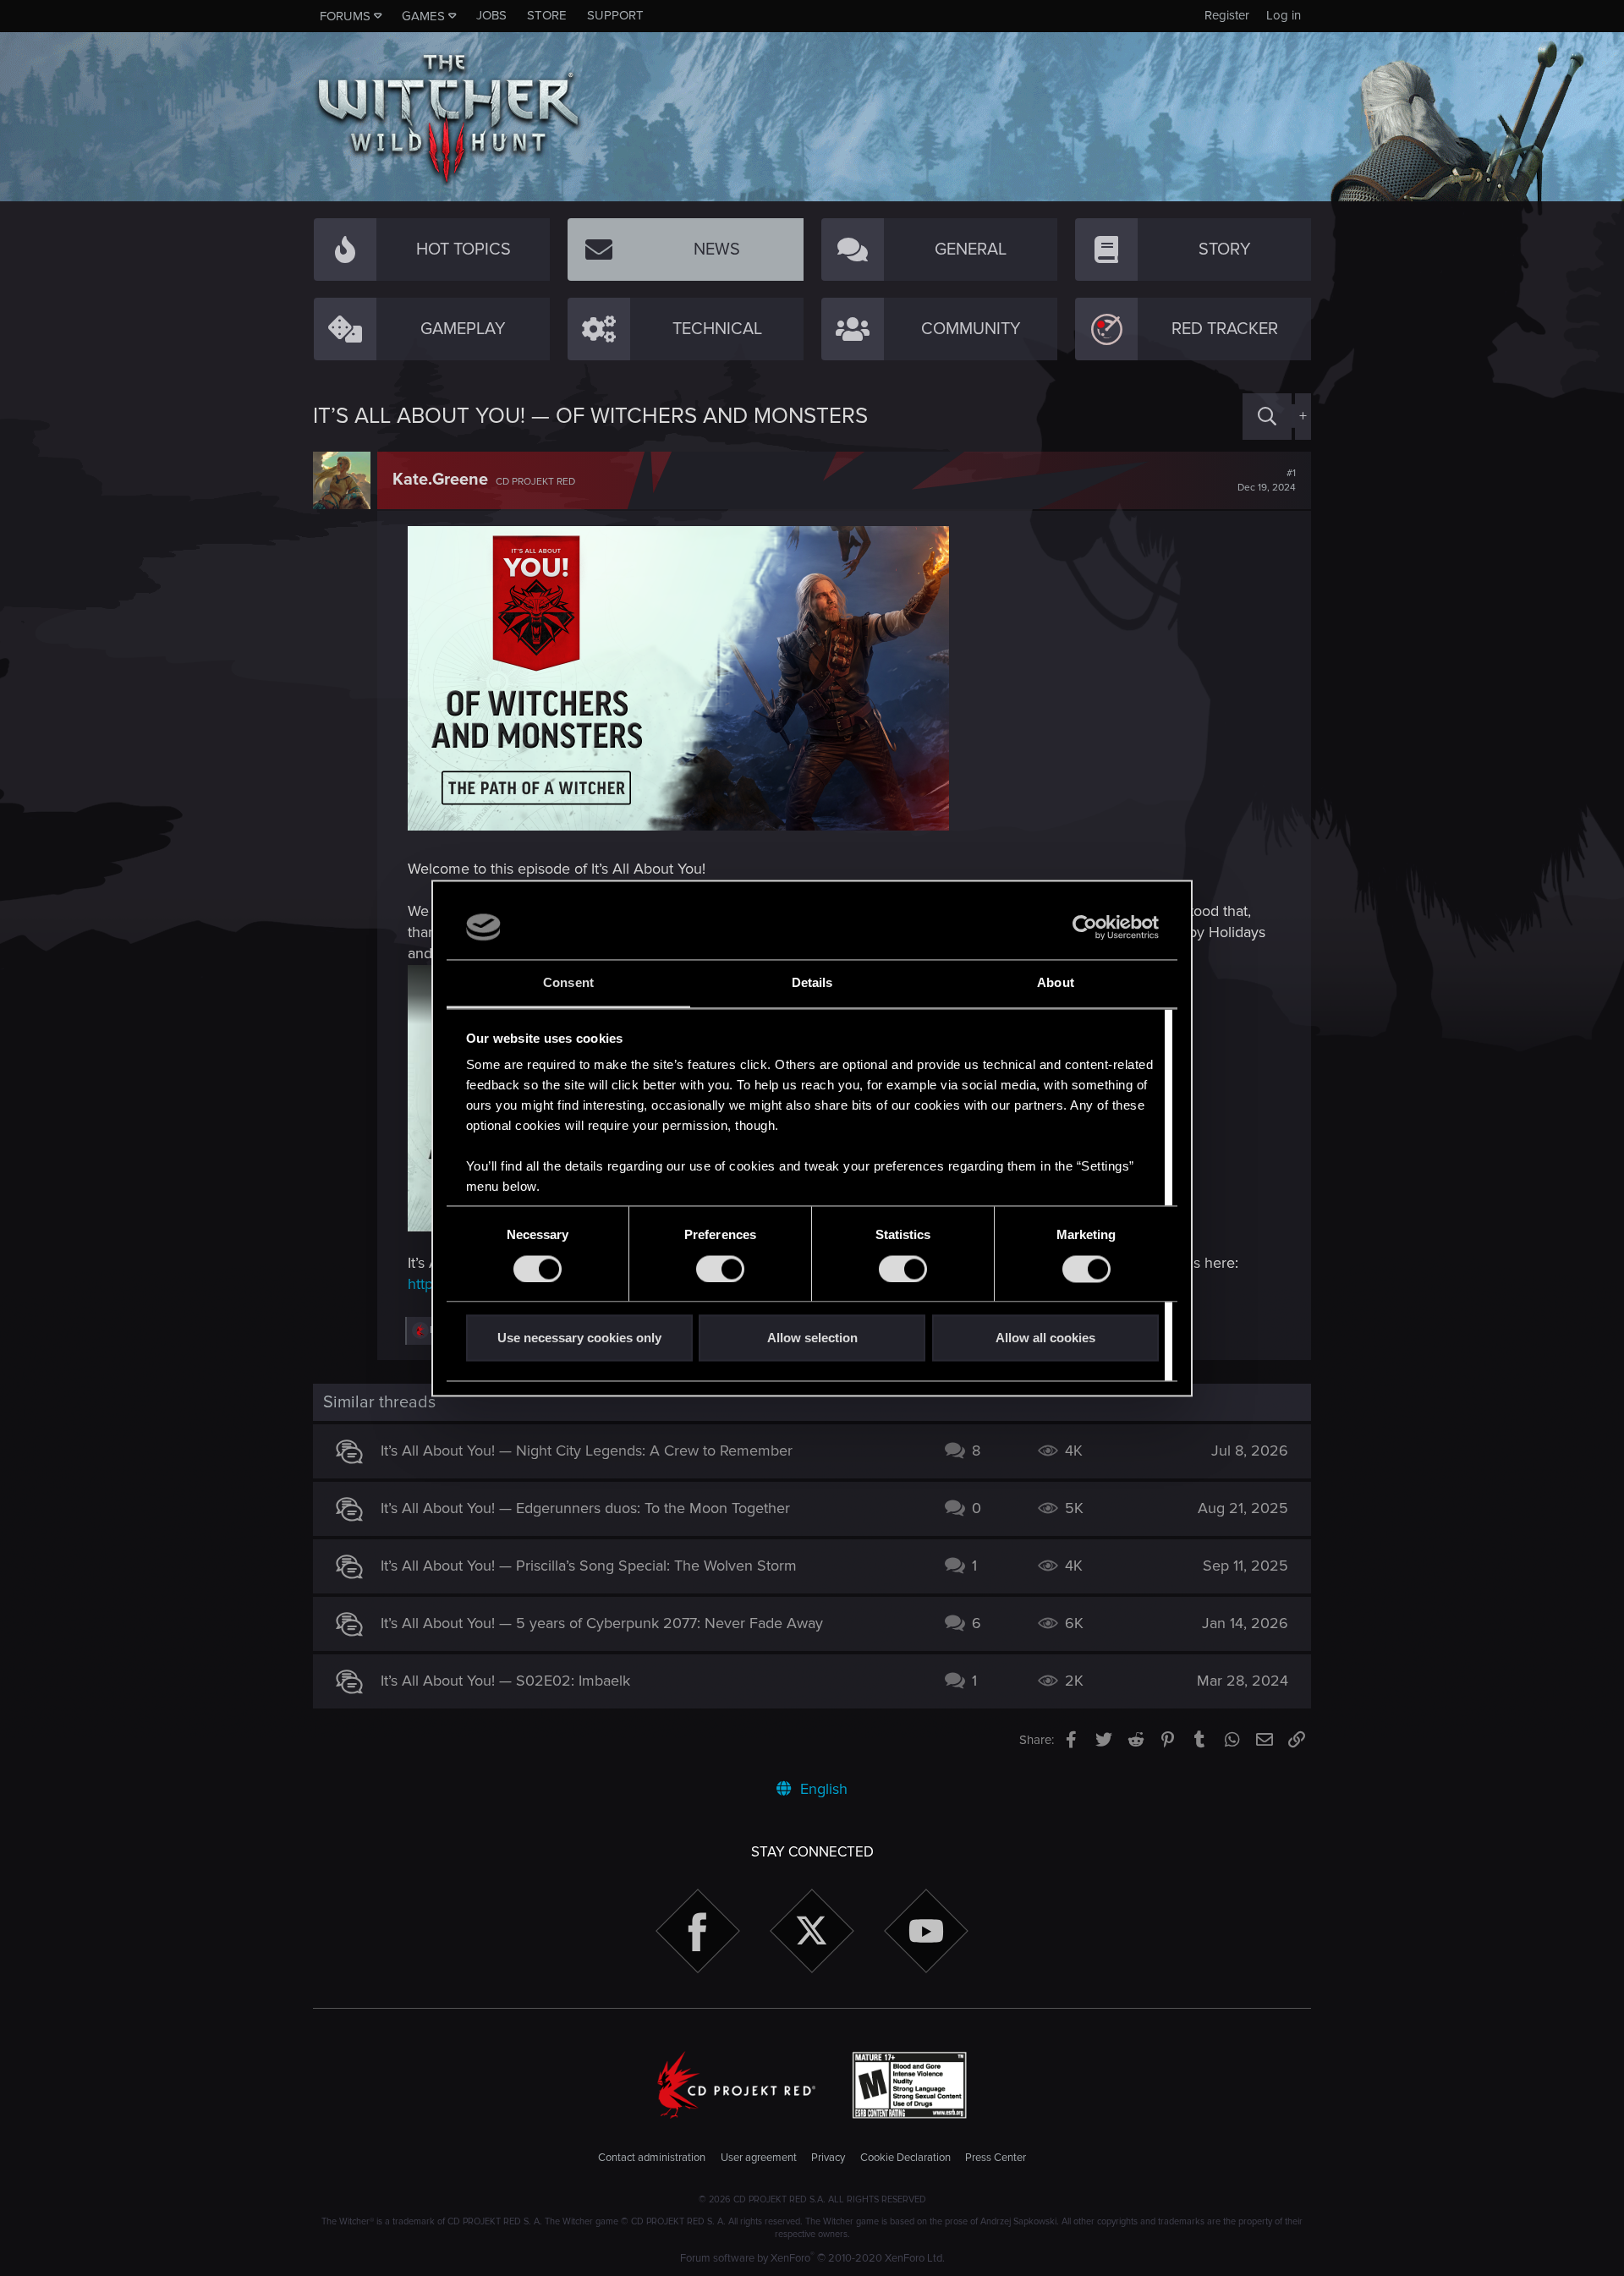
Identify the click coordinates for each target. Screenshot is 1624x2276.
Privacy (828, 2158)
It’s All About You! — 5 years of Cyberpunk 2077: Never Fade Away (602, 1623)
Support (615, 15)
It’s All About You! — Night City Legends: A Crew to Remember (587, 1451)
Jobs (491, 15)
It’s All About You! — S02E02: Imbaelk (505, 1681)
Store (547, 15)
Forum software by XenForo (812, 2258)
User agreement (759, 2158)
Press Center (996, 2158)
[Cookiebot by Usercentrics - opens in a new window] (1085, 927)
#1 (1267, 480)
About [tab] (1056, 983)
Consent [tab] (568, 983)
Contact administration (652, 2158)
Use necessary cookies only (579, 1338)
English (822, 1789)
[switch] (720, 1269)
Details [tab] (812, 983)
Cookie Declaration (905, 2158)
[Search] (1267, 417)
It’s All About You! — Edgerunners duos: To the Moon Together (585, 1508)
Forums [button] (345, 16)
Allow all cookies (1045, 1338)
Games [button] (423, 16)
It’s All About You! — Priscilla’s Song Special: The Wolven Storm (589, 1566)
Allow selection (812, 1338)
